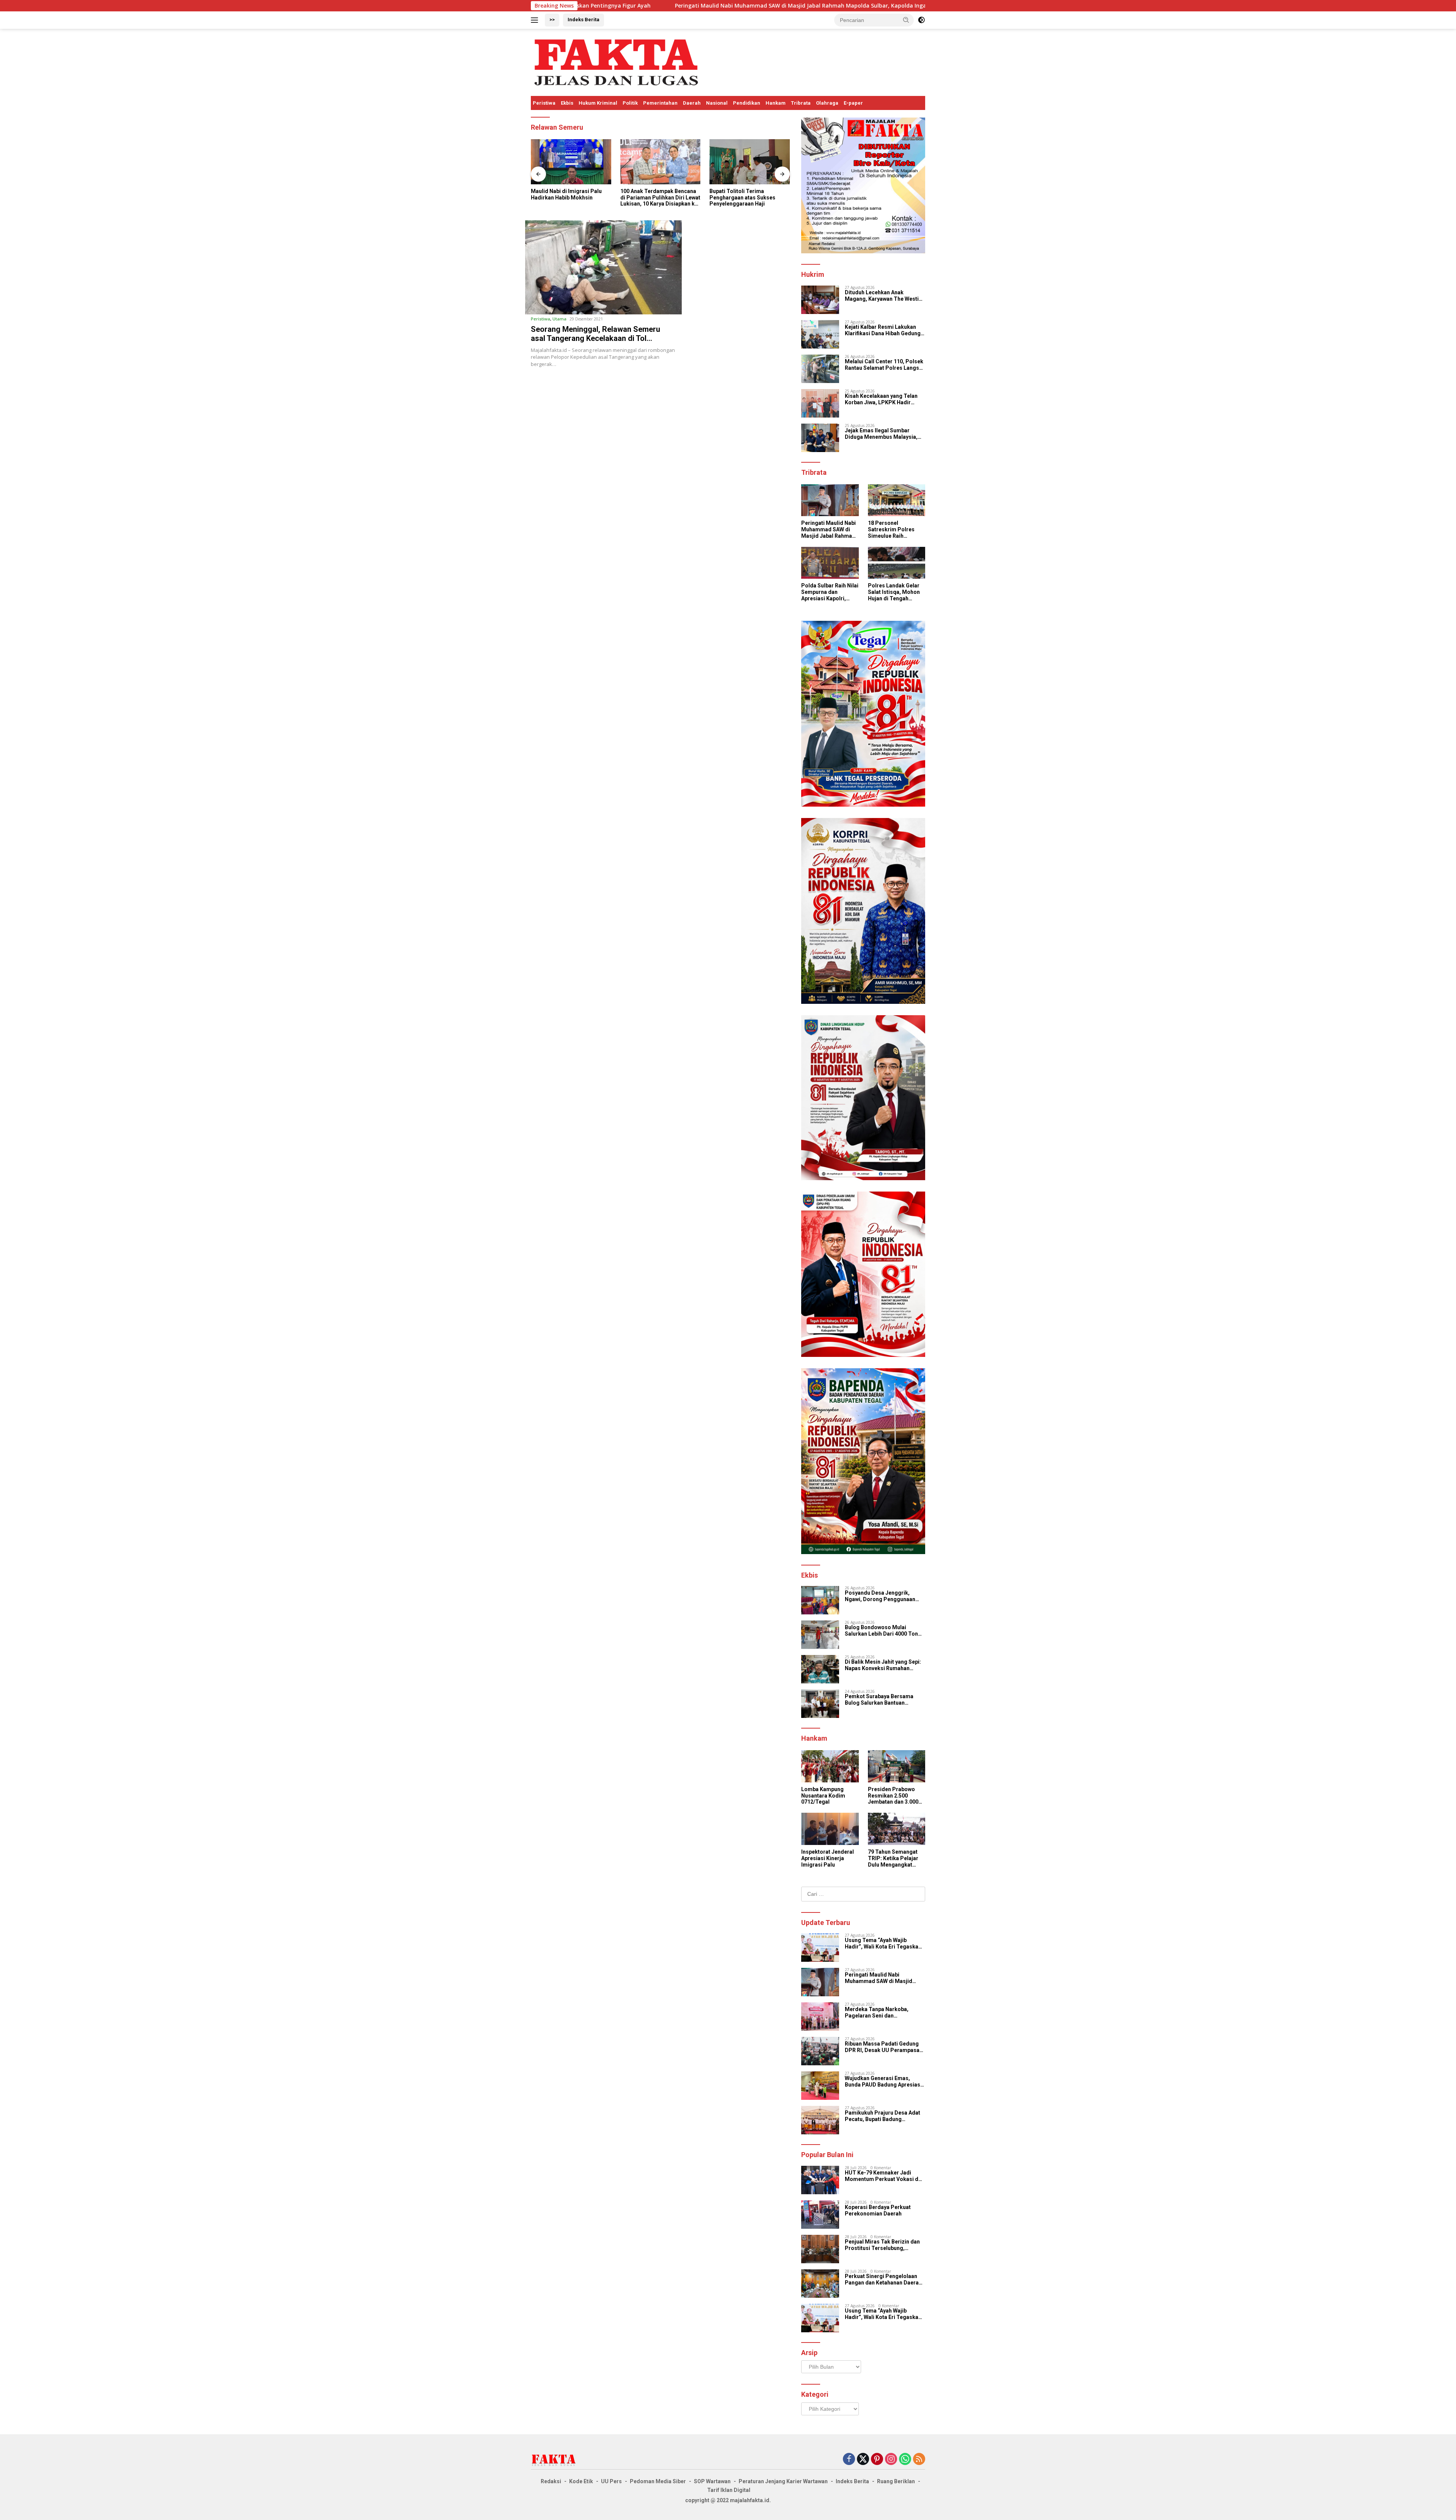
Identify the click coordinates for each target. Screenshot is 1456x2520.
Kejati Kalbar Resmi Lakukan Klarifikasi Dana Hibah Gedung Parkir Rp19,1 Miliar (883, 330)
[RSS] (919, 2460)
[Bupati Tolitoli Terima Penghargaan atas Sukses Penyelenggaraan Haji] (661, 162)
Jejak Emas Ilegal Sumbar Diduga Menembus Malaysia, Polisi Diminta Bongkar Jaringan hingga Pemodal (881, 434)
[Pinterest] (877, 2460)
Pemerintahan (660, 103)
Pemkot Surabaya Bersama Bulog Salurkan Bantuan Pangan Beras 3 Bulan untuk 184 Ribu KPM (885, 1700)
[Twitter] (863, 2460)
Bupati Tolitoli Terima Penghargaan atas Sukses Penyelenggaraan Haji (653, 198)
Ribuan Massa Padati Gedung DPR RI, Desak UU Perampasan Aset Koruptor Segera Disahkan (884, 2047)
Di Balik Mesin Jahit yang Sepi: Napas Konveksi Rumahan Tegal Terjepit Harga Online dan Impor (885, 1665)
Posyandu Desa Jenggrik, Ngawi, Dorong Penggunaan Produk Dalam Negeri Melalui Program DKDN (882, 1596)
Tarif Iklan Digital (729, 2490)
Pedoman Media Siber (658, 2481)
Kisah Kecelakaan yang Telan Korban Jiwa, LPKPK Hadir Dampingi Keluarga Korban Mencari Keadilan (881, 399)
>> (552, 20)
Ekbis (567, 103)
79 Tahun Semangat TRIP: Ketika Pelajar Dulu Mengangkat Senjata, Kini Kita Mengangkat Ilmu (893, 1858)
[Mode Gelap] (921, 20)
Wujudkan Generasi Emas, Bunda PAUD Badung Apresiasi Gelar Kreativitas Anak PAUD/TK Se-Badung (883, 2082)
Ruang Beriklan (896, 2481)
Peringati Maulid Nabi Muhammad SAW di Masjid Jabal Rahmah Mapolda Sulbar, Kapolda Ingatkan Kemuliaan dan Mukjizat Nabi (828, 529)
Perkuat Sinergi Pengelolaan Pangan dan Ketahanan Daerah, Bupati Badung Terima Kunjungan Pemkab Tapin (884, 2280)
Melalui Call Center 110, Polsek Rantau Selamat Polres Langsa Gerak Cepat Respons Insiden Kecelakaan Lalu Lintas (884, 365)
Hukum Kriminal (598, 103)
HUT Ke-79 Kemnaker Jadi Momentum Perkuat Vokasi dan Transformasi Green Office (885, 2176)
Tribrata (801, 103)
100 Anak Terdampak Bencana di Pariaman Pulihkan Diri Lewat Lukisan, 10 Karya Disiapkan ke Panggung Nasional (571, 198)
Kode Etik (581, 2481)
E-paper (853, 103)
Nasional (717, 103)
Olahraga (827, 103)
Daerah (692, 103)
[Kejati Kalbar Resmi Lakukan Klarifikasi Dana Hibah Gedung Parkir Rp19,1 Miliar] (820, 334)
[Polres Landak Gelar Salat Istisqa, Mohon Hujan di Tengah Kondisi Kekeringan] (897, 563)
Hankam (776, 103)
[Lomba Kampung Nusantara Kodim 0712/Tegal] (830, 1766)
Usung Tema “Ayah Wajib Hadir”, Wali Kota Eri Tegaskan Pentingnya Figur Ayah (883, 1944)
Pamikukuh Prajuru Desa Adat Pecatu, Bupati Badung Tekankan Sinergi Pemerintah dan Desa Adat (883, 2116)
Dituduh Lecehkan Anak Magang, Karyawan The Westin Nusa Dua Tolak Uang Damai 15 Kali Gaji (884, 296)
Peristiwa (544, 103)
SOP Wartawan (712, 2481)
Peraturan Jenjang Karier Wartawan (783, 2481)
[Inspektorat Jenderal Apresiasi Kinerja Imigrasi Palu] (830, 1829)
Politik (630, 103)
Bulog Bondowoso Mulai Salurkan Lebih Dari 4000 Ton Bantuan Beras (881, 1631)
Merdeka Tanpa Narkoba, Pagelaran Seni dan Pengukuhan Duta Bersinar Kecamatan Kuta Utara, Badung (910, 6)
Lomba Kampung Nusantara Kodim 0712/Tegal (823, 1796)
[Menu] (536, 20)
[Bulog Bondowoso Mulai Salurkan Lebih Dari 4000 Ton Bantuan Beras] (820, 1635)
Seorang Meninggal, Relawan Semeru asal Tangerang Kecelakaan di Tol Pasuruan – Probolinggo (595, 338)
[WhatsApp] (905, 2460)
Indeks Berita (584, 20)
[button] (906, 20)
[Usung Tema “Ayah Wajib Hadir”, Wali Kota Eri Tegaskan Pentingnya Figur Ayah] (820, 1948)
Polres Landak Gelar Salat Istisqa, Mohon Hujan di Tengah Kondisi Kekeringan (894, 592)
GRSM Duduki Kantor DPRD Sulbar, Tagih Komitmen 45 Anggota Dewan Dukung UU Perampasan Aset (744, 198)
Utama (559, 319)
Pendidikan (747, 103)
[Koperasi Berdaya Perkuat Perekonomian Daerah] (820, 2215)
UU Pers (611, 2481)
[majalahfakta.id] (616, 62)
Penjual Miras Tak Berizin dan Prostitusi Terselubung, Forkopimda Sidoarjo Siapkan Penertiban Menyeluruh (883, 2245)
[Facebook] (849, 2460)
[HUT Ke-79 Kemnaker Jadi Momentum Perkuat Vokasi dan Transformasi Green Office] (820, 2180)
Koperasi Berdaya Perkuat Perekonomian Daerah (878, 2210)
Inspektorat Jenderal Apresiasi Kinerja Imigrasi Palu (828, 1858)
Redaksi (551, 2481)
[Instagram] (891, 2460)
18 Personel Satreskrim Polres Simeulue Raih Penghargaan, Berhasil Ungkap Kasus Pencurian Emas (891, 529)
